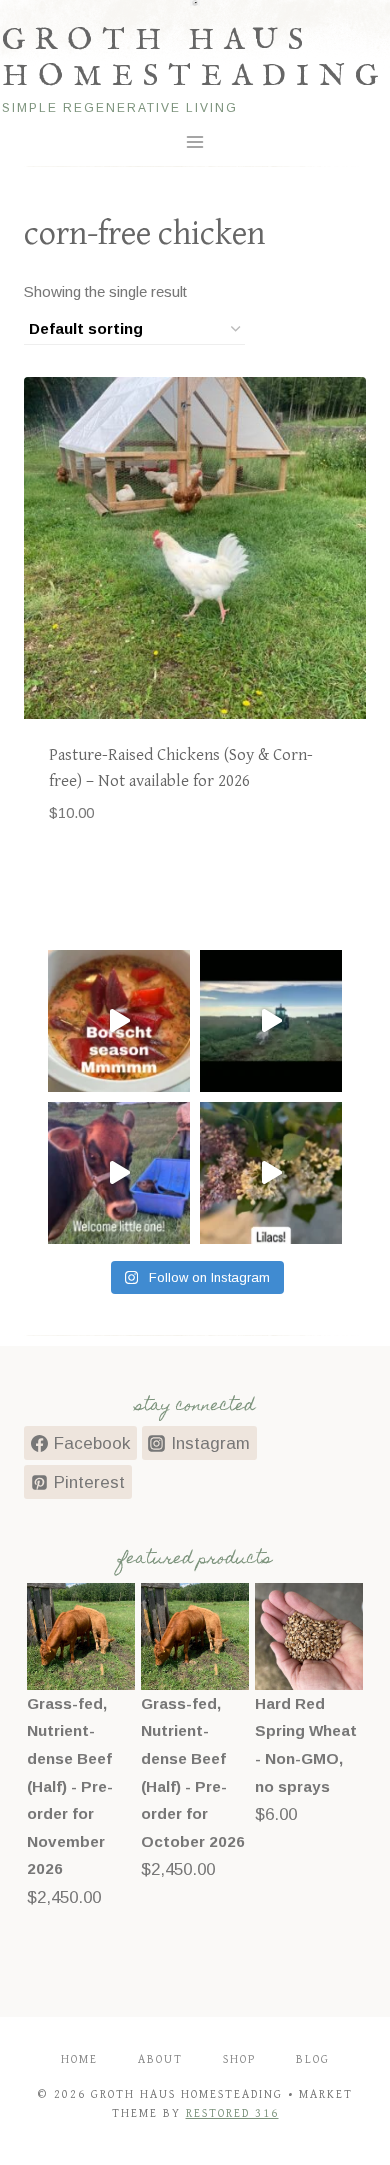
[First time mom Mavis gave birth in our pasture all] (119, 1173)
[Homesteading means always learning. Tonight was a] (271, 1021)
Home (79, 2059)
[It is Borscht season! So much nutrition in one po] (119, 1021)
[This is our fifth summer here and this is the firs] (271, 1173)
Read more (84, 874)
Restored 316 (232, 2113)
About (160, 2059)
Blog (313, 2059)
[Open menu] (195, 141)
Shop (239, 2059)
